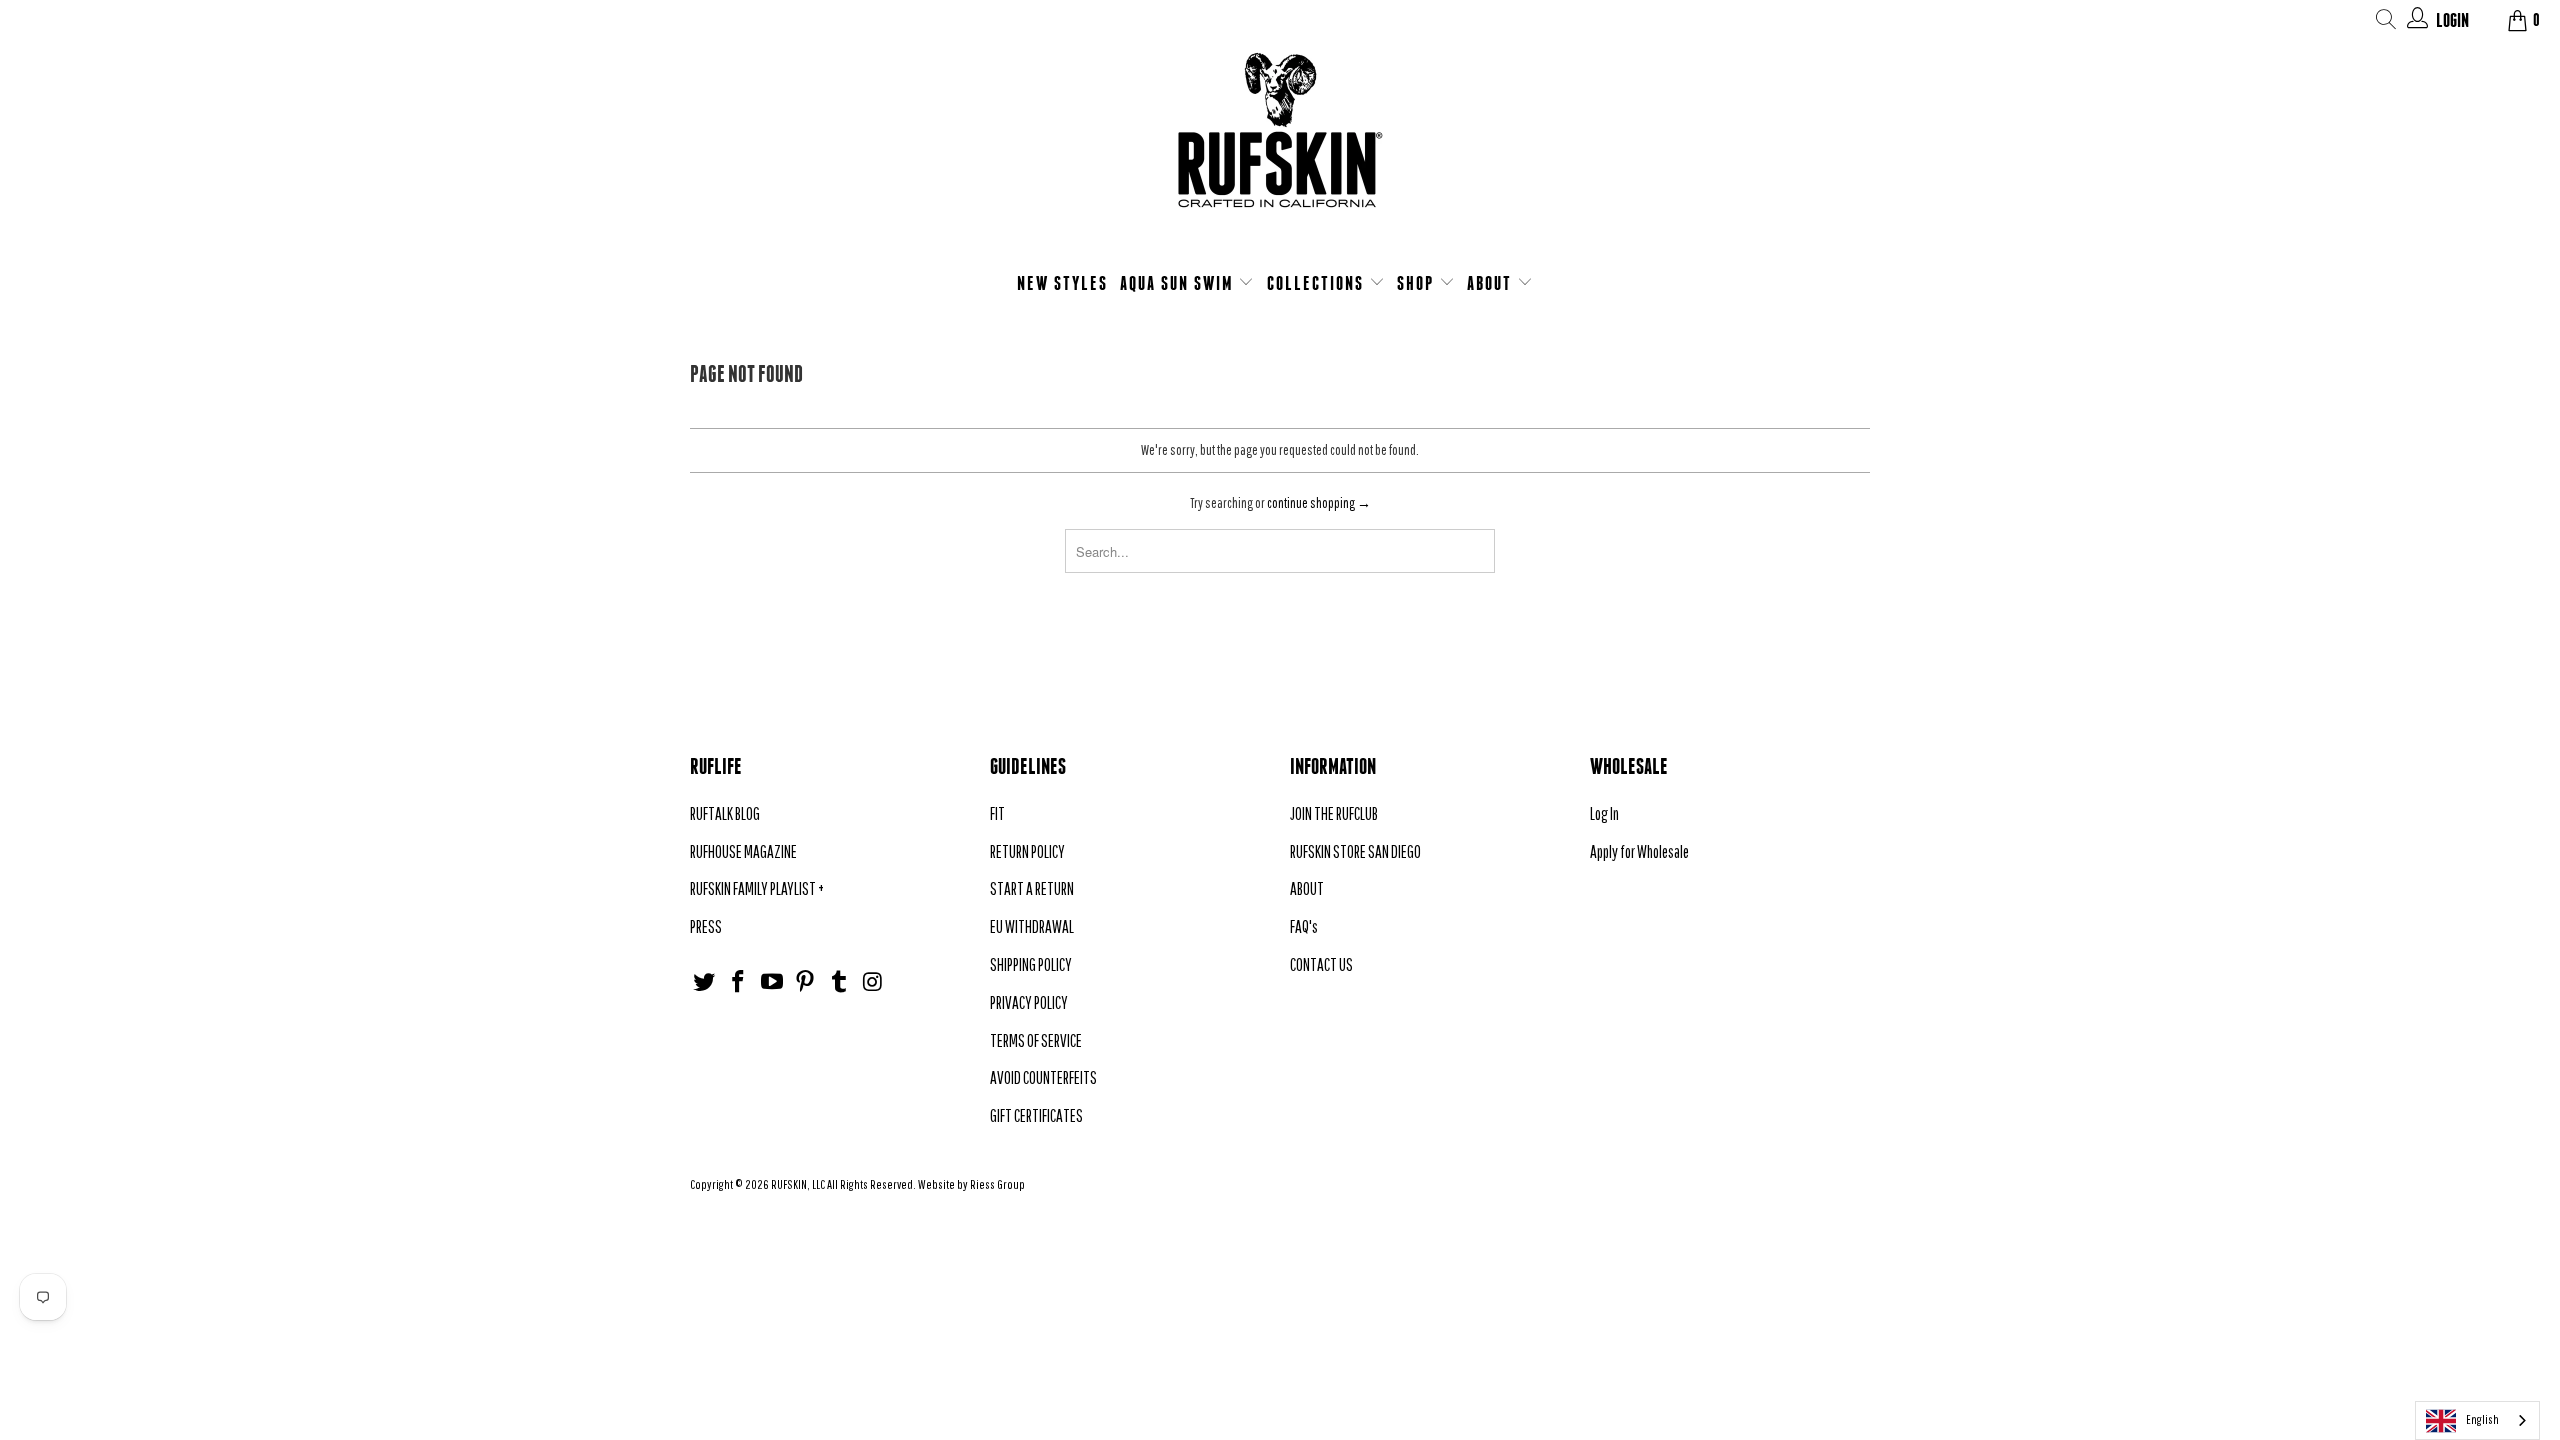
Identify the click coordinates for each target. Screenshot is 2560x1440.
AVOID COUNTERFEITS (1043, 1077)
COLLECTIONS (1318, 283)
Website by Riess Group (971, 1184)
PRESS (706, 926)
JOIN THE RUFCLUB (1334, 813)
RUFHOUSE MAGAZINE (743, 851)
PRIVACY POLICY (1029, 1002)
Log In (1604, 813)
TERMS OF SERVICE (1036, 1040)
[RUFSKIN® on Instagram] (873, 982)
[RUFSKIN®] (1280, 142)
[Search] (2386, 22)
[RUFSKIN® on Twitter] (705, 982)
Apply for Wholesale (1639, 851)
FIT (997, 813)
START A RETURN (1032, 888)
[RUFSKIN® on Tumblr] (840, 982)
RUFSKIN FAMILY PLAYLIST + (757, 888)
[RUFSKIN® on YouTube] (772, 982)
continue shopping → (1319, 503)
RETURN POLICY (1027, 851)
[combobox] (2477, 1420)
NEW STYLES (1062, 283)
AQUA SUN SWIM (1179, 283)
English (2482, 1419)
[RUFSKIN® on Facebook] (739, 982)
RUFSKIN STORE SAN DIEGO (1355, 851)
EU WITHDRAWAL (1032, 926)
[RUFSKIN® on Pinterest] (806, 982)
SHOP (1418, 283)
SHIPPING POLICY (1031, 964)
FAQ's (1304, 926)
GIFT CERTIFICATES (1036, 1115)
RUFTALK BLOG (725, 813)
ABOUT (1492, 283)
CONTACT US (1321, 964)
